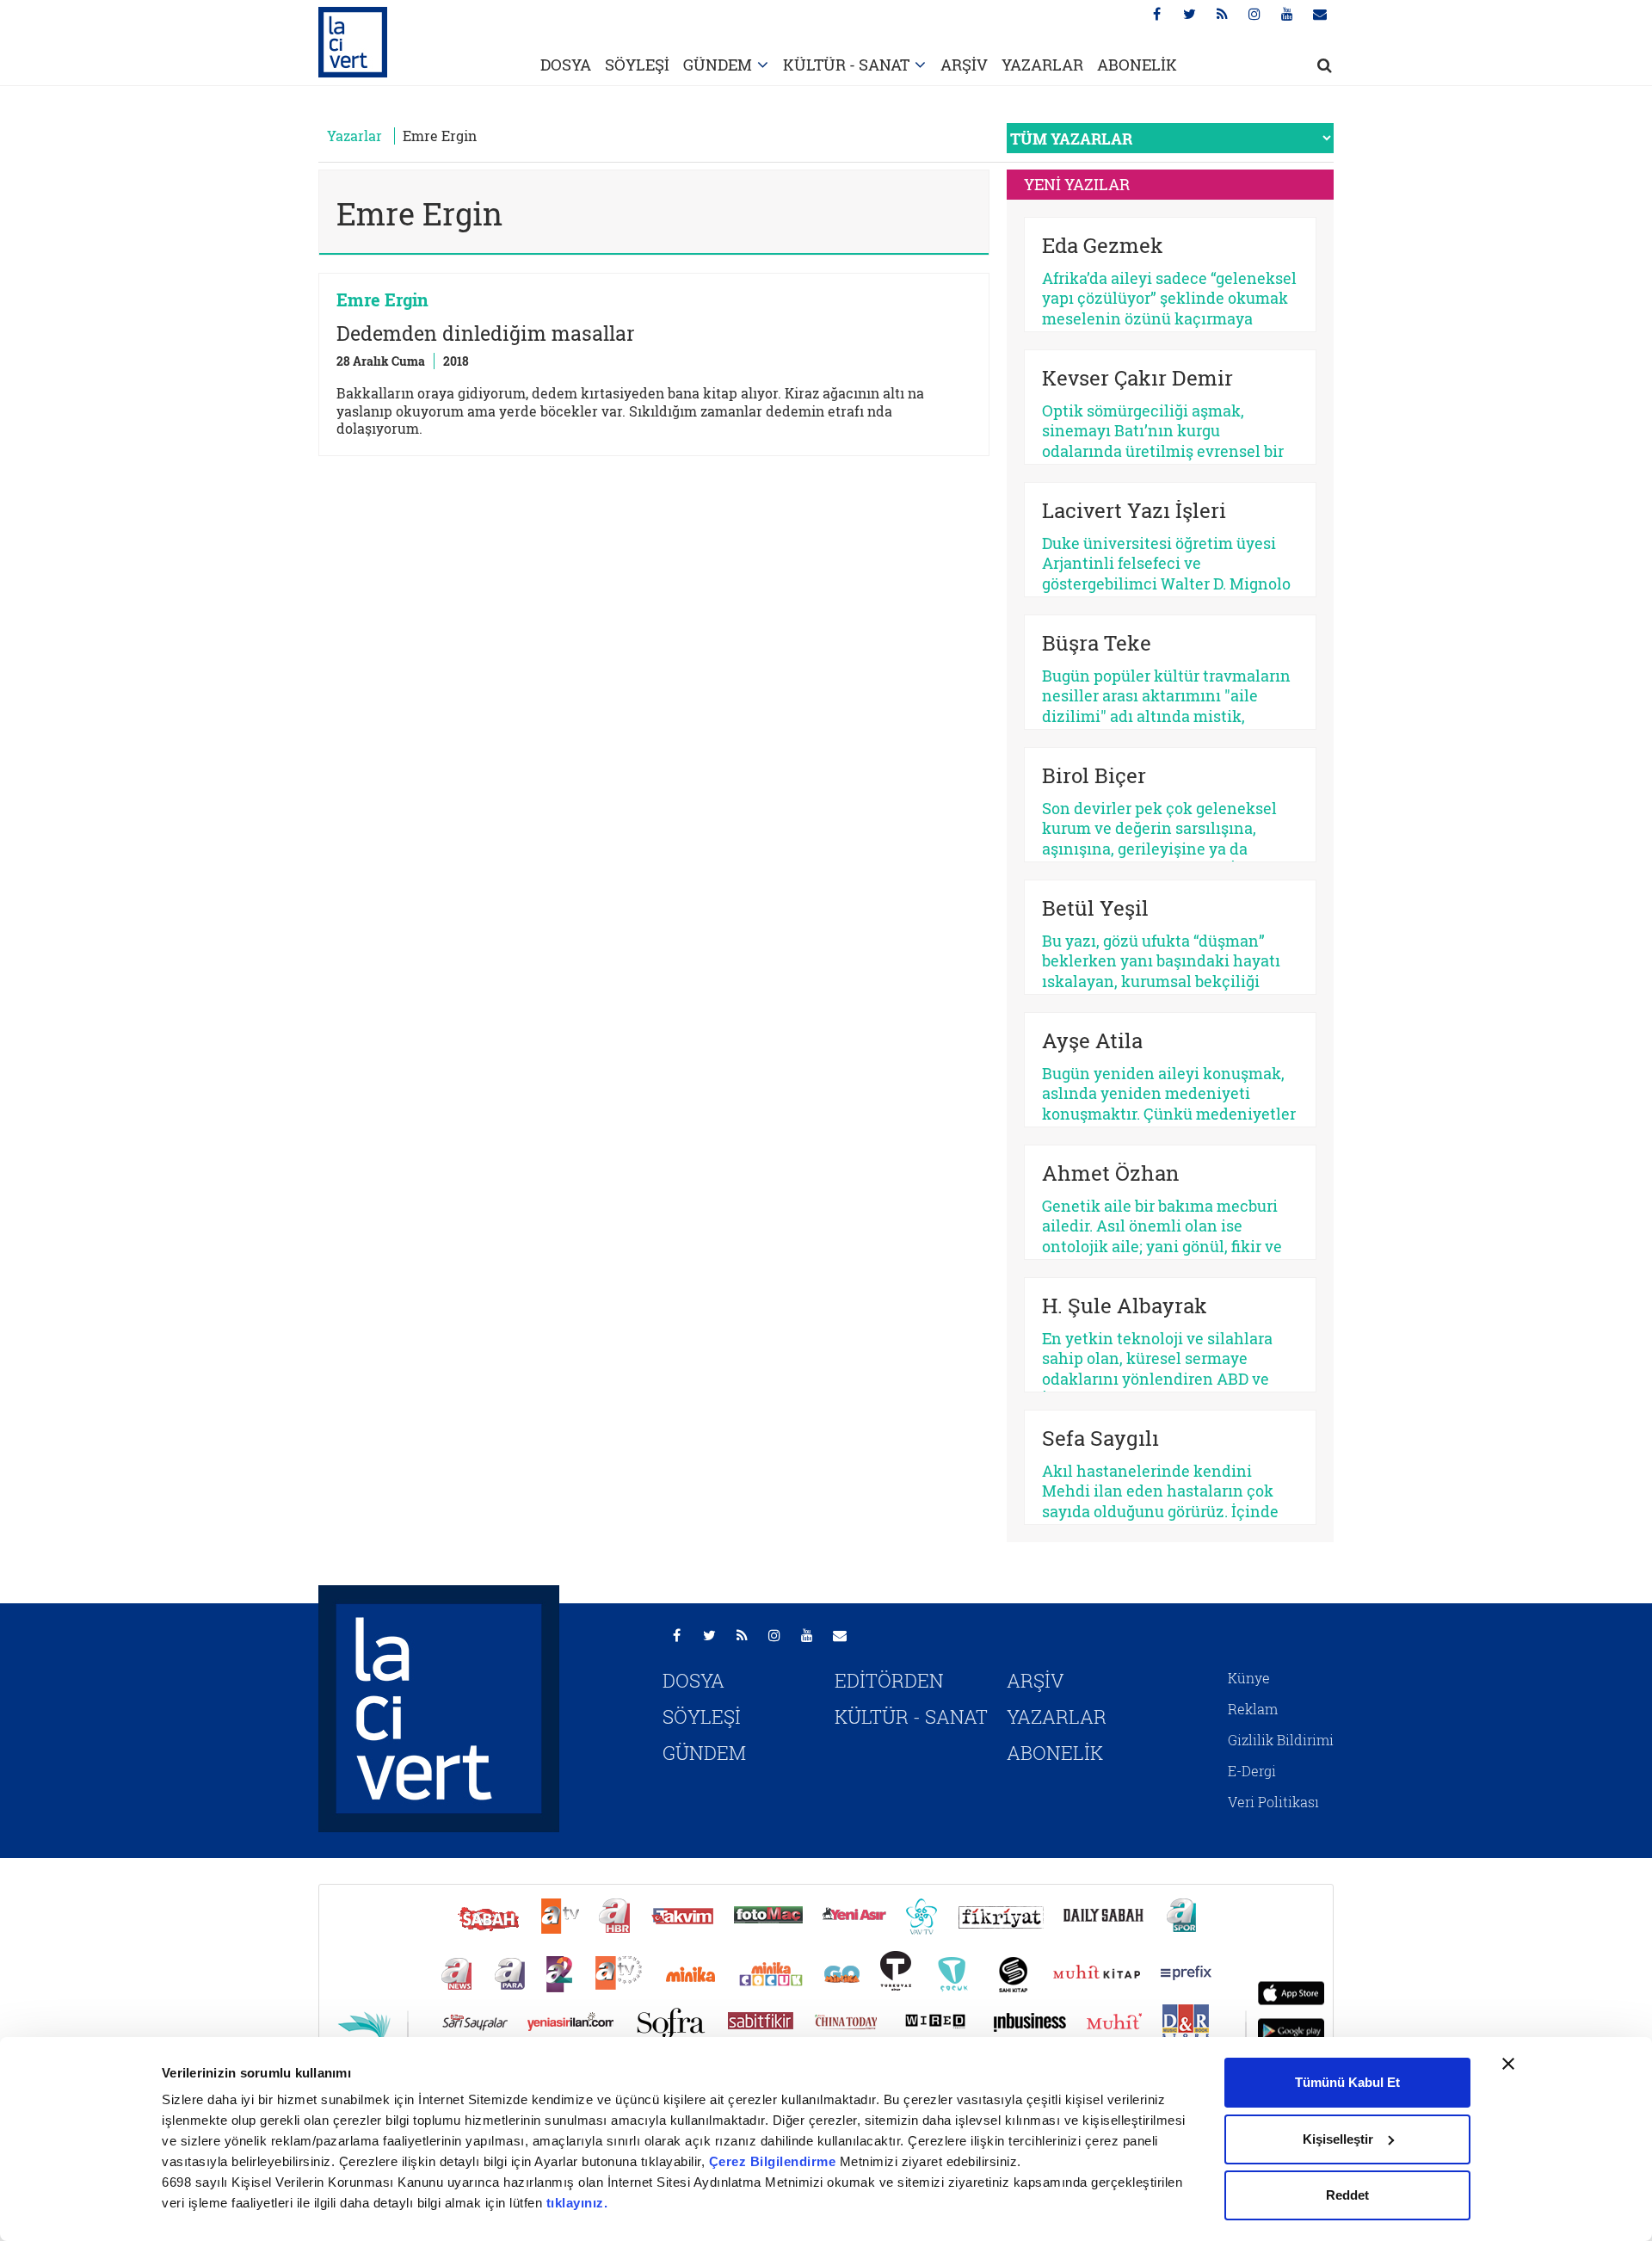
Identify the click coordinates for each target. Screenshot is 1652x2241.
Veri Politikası (1273, 1802)
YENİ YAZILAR (1077, 184)
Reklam (1253, 1709)
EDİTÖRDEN (889, 1680)
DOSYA (566, 65)
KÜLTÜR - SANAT (846, 65)
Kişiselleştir (1338, 2139)
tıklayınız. (577, 2203)
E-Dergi (1252, 1771)
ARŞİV (964, 65)
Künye (1249, 1678)
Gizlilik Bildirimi (1281, 1740)
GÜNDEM (718, 65)
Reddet (1347, 2195)
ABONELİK (1137, 65)
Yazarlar (354, 136)
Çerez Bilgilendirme (774, 2161)
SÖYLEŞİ (637, 65)
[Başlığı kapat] (1508, 2064)
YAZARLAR (1042, 65)
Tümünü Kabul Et (1347, 2082)
